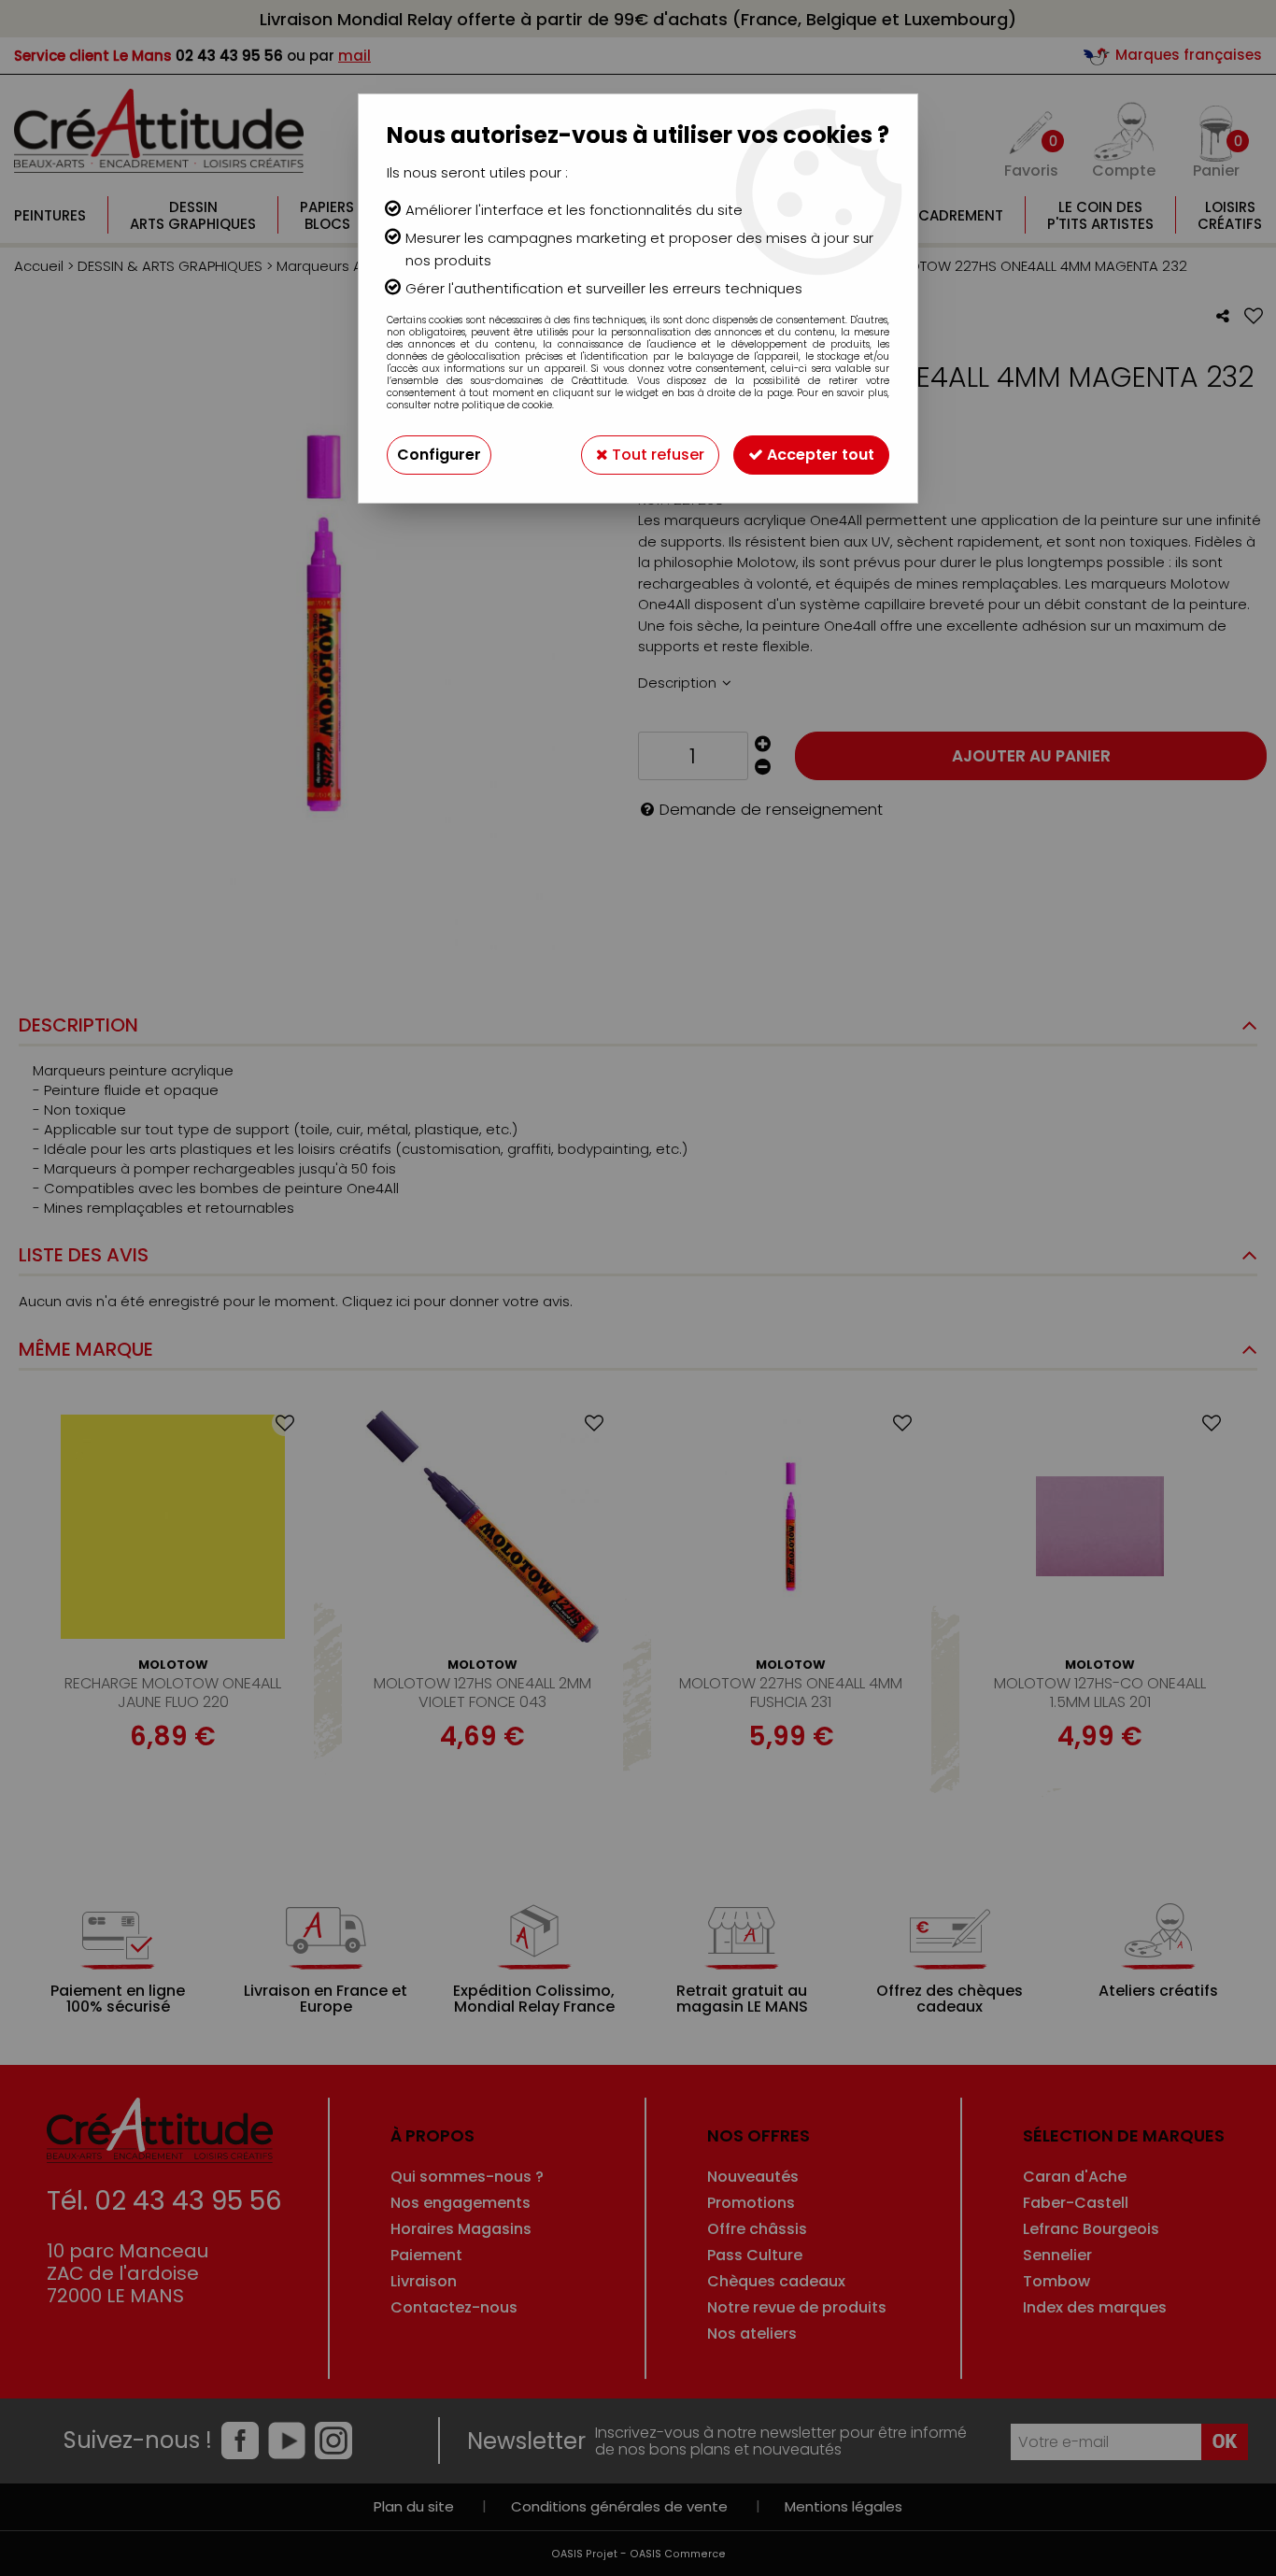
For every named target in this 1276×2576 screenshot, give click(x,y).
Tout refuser (656, 455)
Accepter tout (819, 455)
